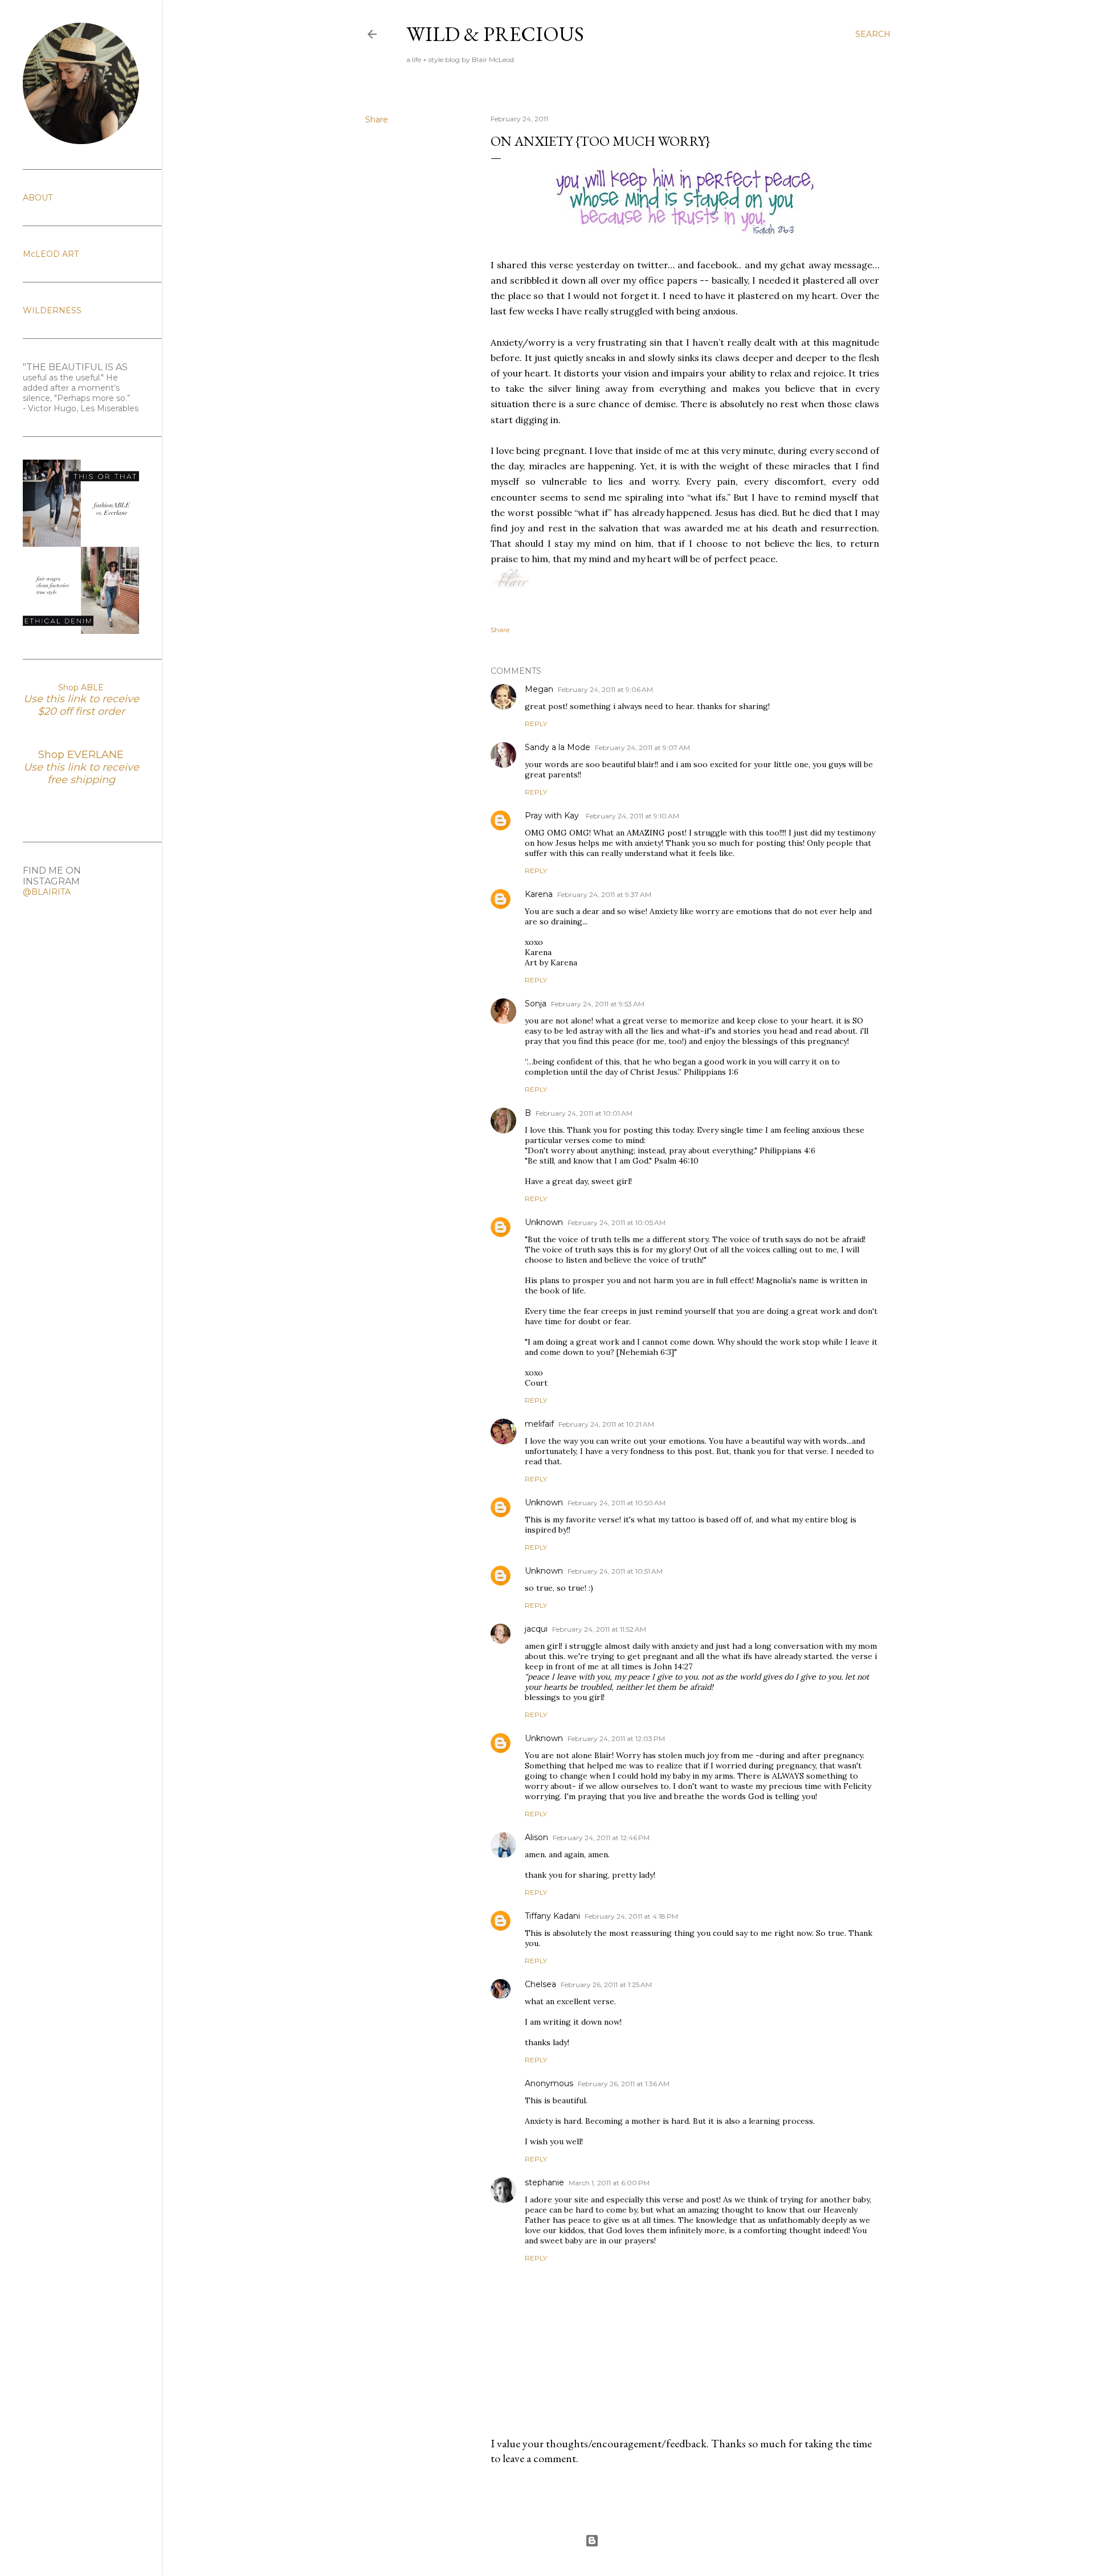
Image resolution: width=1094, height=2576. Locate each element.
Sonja (536, 1004)
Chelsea (540, 1984)
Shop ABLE (81, 687)
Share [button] (377, 120)
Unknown (544, 1222)
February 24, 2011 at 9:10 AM (632, 816)
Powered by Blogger (637, 2540)
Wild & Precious (495, 34)
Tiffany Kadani (552, 1916)
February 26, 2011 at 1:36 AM (624, 2084)
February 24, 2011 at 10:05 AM (617, 1223)
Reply (536, 724)
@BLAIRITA (47, 892)
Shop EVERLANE (81, 755)
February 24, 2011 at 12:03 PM (616, 1739)
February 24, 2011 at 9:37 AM (604, 894)
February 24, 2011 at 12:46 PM (601, 1838)
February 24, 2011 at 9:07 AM (642, 748)
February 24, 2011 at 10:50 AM (617, 1503)
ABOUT (38, 198)
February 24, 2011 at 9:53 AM (598, 1004)
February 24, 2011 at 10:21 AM (606, 1424)
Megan (539, 689)
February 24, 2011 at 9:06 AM (605, 689)
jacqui (536, 1629)
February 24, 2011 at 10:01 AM (584, 1113)
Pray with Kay (553, 816)
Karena (539, 894)
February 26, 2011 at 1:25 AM (606, 1985)
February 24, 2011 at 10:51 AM (615, 1571)
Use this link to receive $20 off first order (81, 705)
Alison (536, 1837)
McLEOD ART (51, 254)
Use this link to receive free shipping (81, 773)
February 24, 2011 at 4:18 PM (631, 1916)
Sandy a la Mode (558, 747)
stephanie (544, 2182)
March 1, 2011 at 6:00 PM (609, 2183)
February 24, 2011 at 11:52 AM (599, 1629)
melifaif (539, 1424)
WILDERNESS (52, 310)
